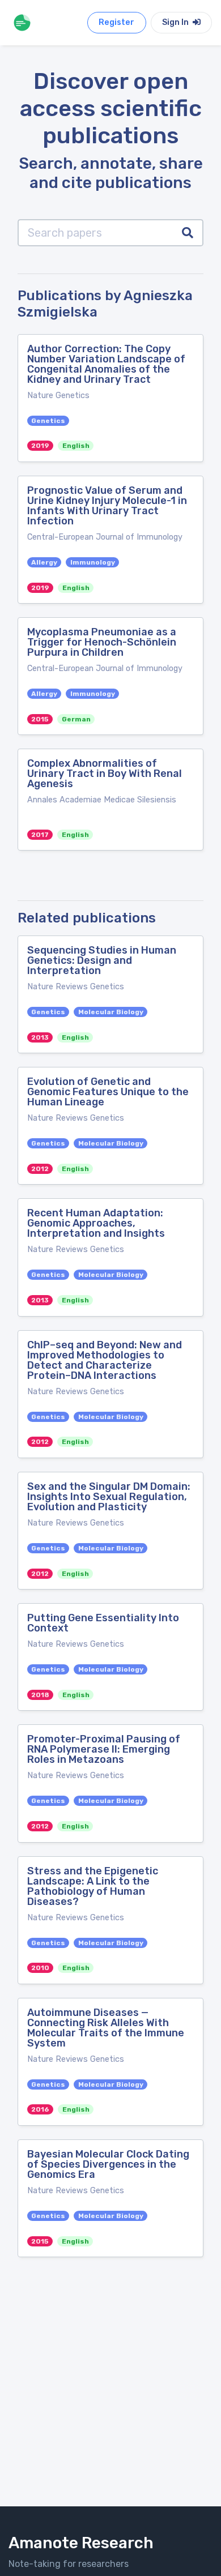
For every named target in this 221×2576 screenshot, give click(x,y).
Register (116, 22)
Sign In (176, 22)
